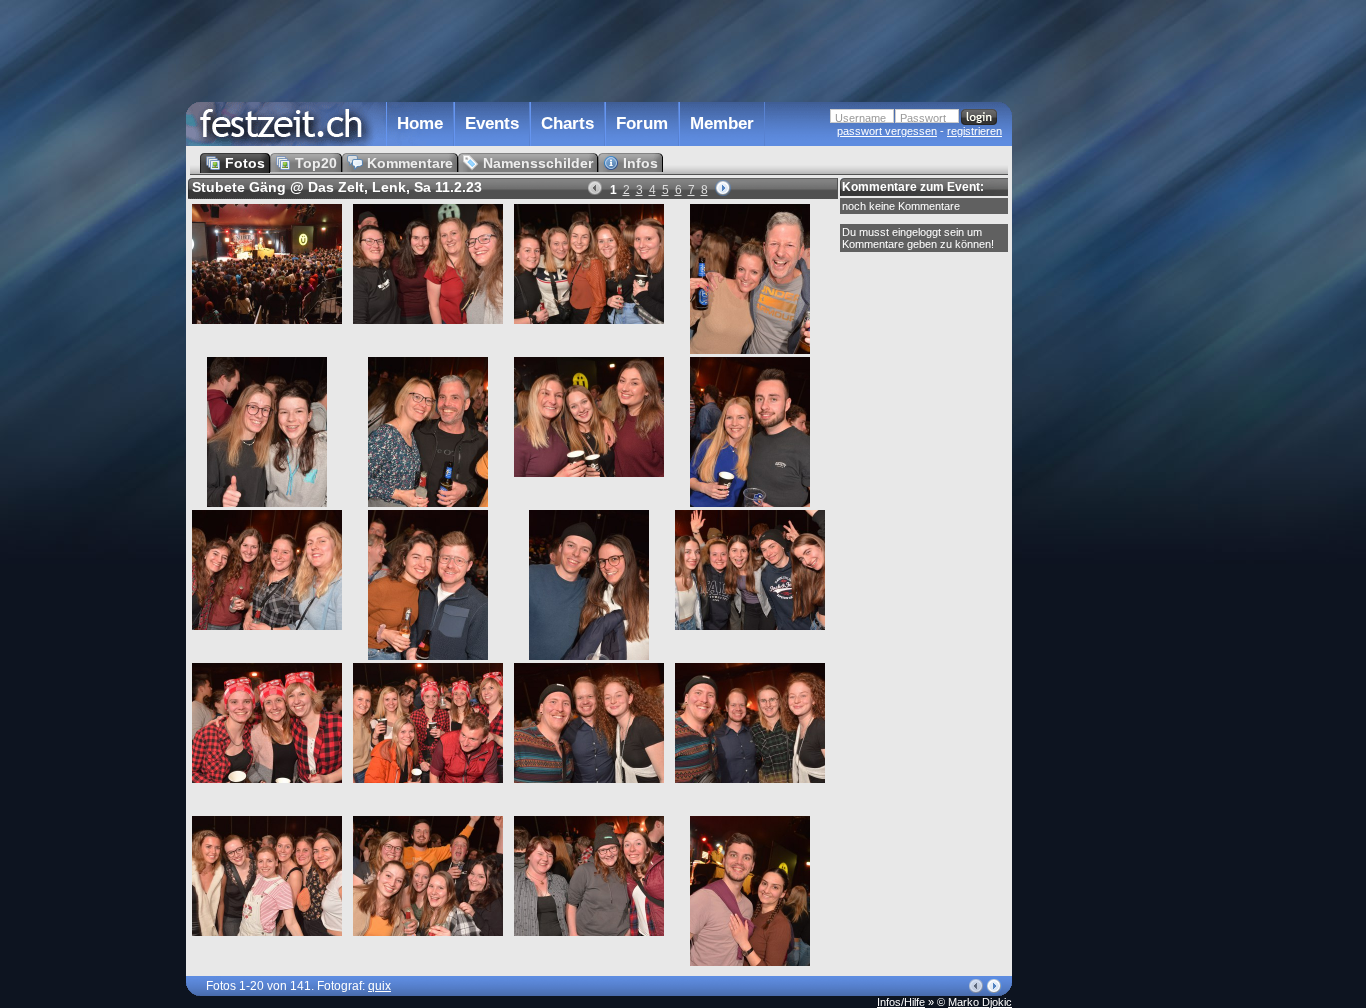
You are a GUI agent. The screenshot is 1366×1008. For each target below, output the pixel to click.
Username (860, 118)
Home (420, 123)
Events (492, 123)
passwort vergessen (887, 131)
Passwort (923, 118)
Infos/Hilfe (901, 1002)
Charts (567, 123)
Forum (642, 123)
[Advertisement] (1100, 403)
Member (722, 123)
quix (379, 986)
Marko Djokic (980, 1002)
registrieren (974, 131)
